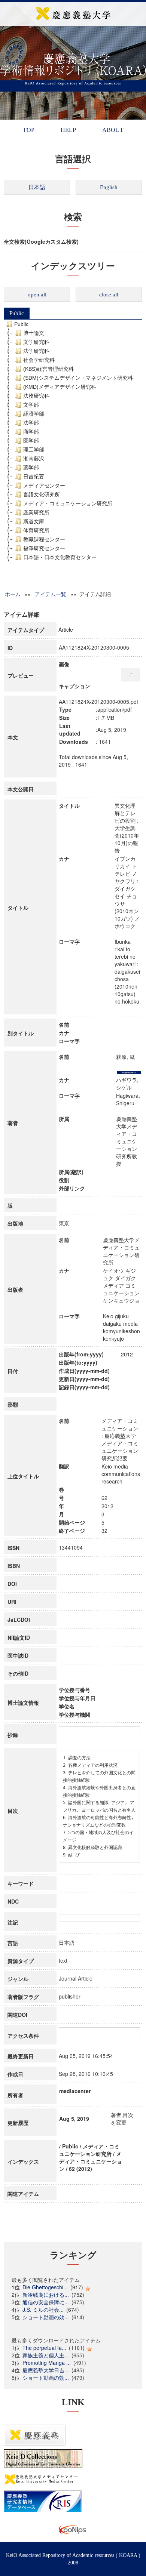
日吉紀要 (34, 477)
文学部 (31, 405)
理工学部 (34, 450)
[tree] (73, 441)
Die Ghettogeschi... (45, 2287)
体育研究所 (36, 530)
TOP (29, 130)
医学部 (31, 441)
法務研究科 (36, 396)
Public (17, 313)
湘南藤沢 (34, 459)
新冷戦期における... (46, 2295)
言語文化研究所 (42, 494)
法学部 (31, 423)
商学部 (31, 432)
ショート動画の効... (46, 2317)
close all (109, 295)
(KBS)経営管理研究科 (48, 369)
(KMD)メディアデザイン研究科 (60, 387)
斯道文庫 (34, 521)
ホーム (13, 594)
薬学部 (31, 468)
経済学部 (34, 414)
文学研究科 (36, 342)
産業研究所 (36, 512)
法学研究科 (36, 351)
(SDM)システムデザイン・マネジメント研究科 (78, 378)
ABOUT (113, 130)
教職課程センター (44, 539)
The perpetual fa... (44, 2348)
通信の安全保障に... (46, 2302)
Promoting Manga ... (47, 2363)
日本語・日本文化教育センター (60, 557)
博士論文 (34, 333)
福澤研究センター (44, 548)
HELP (68, 130)
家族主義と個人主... (46, 2355)
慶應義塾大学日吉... (46, 2370)
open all (37, 295)
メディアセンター (44, 486)
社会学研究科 (39, 360)
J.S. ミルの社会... (43, 2310)
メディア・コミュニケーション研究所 (68, 503)
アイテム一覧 (51, 594)
